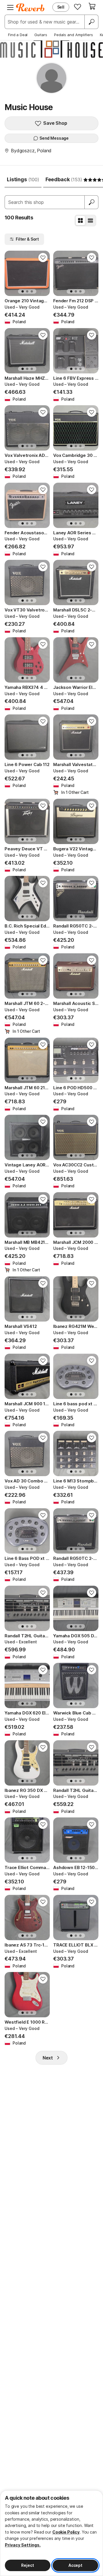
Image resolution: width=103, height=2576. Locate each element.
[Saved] (78, 7)
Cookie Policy (66, 2532)
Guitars (41, 35)
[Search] (91, 22)
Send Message (54, 138)
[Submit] (92, 202)
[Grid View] (80, 221)
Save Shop (55, 123)
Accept (75, 2565)
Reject (27, 2565)
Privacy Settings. (23, 2545)
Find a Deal (18, 35)
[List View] (90, 221)
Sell (61, 7)
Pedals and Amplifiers (74, 35)
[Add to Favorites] (43, 258)
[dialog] (51, 2533)
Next (48, 2058)
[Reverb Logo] (30, 7)
